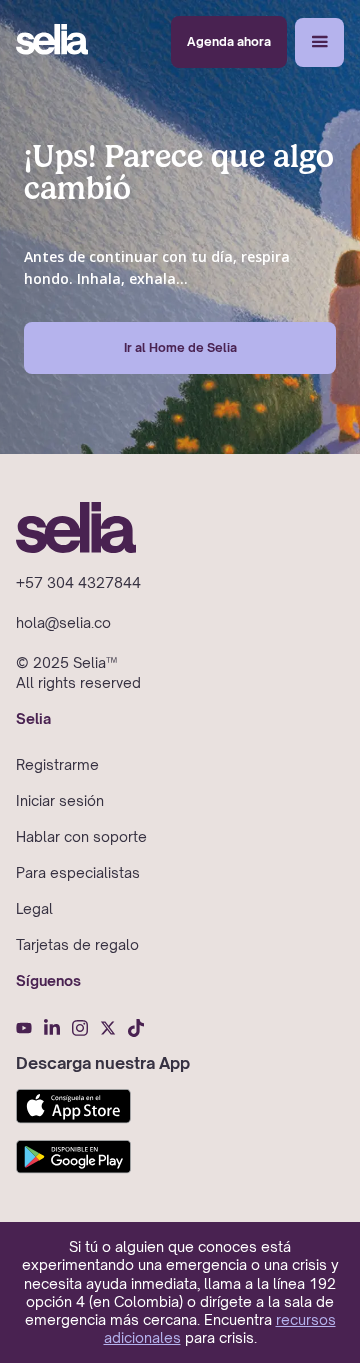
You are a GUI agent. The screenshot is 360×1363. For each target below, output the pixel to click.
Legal (34, 908)
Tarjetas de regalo (77, 944)
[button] (319, 42)
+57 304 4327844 (78, 582)
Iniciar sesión (60, 800)
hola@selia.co (63, 622)
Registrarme (57, 764)
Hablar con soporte (81, 836)
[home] (52, 42)
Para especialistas (78, 872)
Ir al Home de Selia (180, 347)
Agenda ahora (229, 41)
